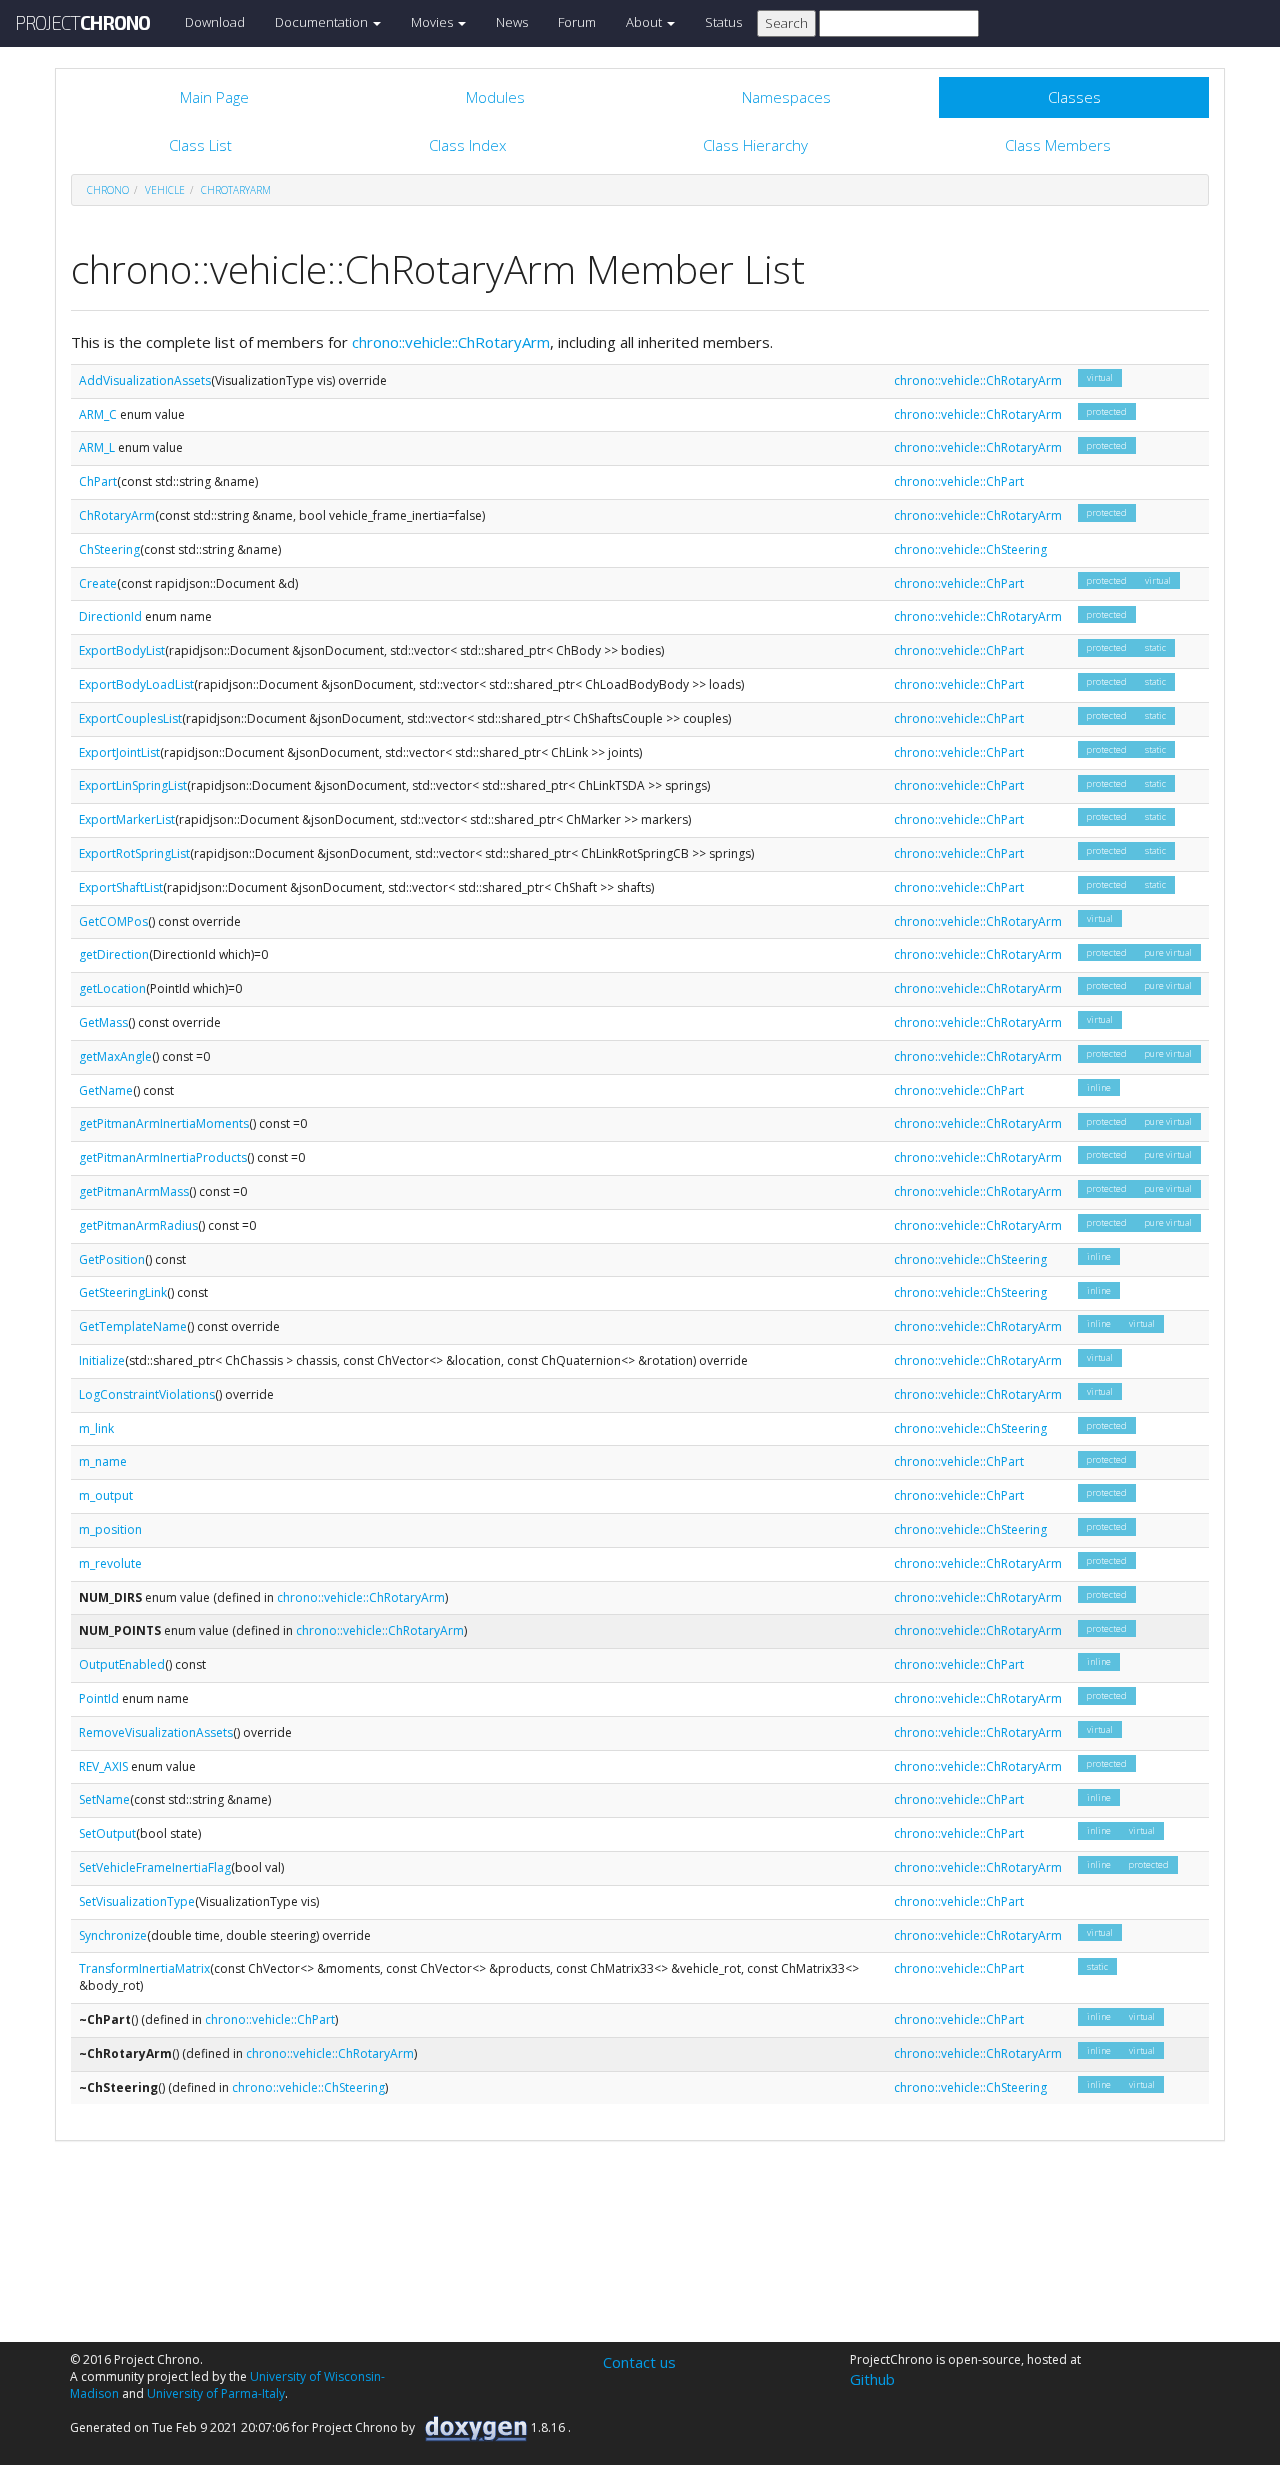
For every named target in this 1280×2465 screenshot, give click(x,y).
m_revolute (110, 1563)
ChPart (98, 481)
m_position (110, 1529)
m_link (96, 1428)
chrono (108, 190)
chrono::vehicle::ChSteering (970, 549)
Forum (577, 22)
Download (215, 22)
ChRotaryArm (236, 190)
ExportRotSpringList (134, 853)
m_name (103, 1461)
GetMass (103, 1022)
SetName (104, 1799)
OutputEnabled (122, 1664)
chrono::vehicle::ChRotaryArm (451, 342)
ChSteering (109, 549)
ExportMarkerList (127, 819)
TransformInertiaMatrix (144, 1968)
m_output (106, 1495)
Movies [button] (433, 22)
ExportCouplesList (130, 718)
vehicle (165, 190)
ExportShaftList (121, 887)
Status (723, 22)
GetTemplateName (133, 1326)
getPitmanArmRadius (138, 1225)
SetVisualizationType (137, 1901)
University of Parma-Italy (216, 2393)
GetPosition (112, 1259)
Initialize (102, 1360)
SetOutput (107, 1833)
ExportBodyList (122, 650)
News (512, 22)
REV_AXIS (103, 1766)
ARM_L (97, 447)
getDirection (114, 954)
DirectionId (110, 616)
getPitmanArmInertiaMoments (164, 1123)
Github (872, 2379)
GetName (106, 1090)
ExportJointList (119, 752)
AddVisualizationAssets (145, 380)
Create (98, 583)
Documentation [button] (323, 22)
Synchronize (113, 1935)
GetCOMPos (113, 921)
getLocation (112, 988)
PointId (99, 1698)
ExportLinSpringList (133, 785)
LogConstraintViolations (147, 1394)
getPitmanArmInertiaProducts (163, 1157)
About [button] (645, 22)
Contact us (639, 2362)
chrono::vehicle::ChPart (959, 481)
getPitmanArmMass (134, 1191)
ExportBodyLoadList (136, 684)
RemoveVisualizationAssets (156, 1732)
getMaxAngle (115, 1056)
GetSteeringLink (123, 1292)
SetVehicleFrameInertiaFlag (155, 1867)
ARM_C (98, 414)
